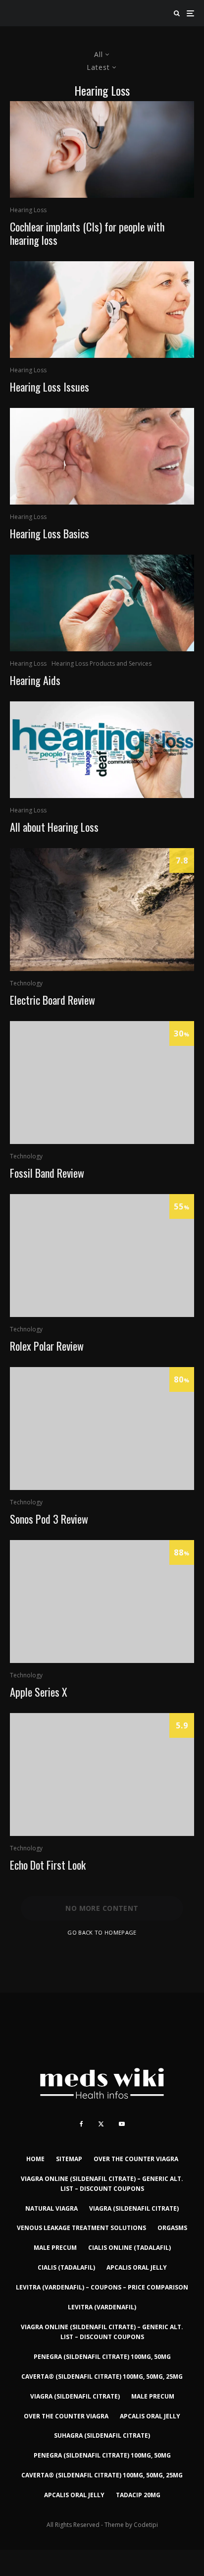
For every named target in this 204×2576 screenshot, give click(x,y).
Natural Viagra (51, 2208)
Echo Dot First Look (48, 1865)
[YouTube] (122, 2124)
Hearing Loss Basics (50, 533)
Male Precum (55, 2248)
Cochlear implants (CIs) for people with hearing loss (87, 233)
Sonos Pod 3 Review (49, 1519)
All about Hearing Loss (54, 827)
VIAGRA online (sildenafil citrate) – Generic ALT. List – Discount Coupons (102, 2184)
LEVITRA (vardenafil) (102, 2307)
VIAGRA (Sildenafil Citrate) (134, 2208)
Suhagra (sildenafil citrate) (102, 2435)
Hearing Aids (35, 680)
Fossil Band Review (47, 1173)
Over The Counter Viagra (136, 2159)
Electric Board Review (52, 1000)
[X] (101, 2124)
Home (35, 2159)
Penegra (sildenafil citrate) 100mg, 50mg (102, 2357)
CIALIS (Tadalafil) (66, 2267)
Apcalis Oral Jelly (137, 2267)
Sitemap (69, 2159)
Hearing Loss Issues (50, 387)
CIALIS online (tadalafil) (129, 2248)
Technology (26, 983)
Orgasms (172, 2228)
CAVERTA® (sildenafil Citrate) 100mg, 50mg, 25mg (102, 2376)
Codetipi (146, 2525)
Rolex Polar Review (47, 1346)
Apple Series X (39, 1692)
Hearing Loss (28, 210)
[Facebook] (81, 2124)
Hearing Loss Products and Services (102, 663)
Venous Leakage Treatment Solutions (81, 2228)
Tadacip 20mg (138, 2495)
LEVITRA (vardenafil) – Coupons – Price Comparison (102, 2287)
